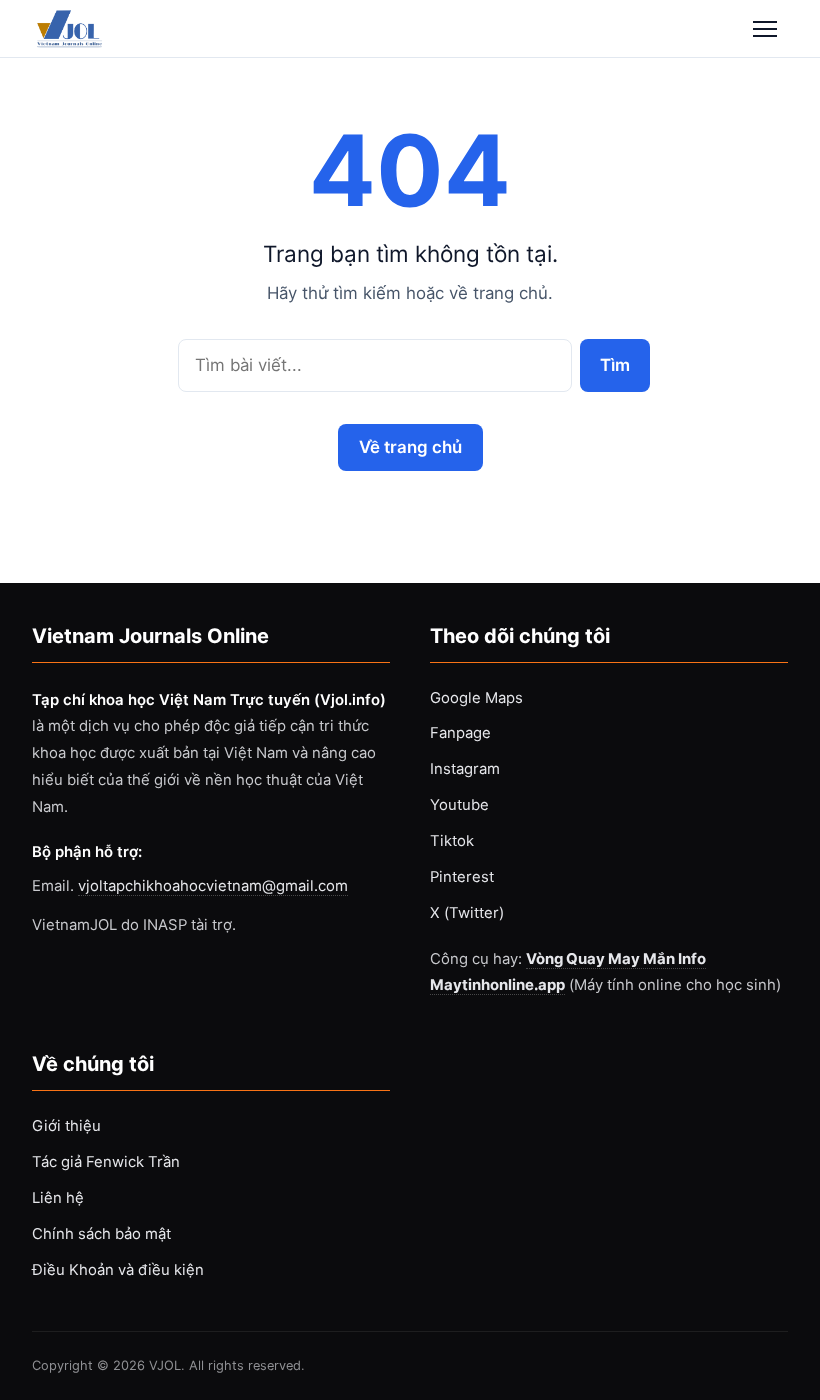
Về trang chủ (410, 447)
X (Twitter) (467, 913)
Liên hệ (58, 1198)
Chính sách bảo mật (101, 1234)
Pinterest (462, 877)
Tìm (614, 364)
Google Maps (476, 698)
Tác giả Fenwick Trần (106, 1162)
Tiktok (452, 841)
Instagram (465, 769)
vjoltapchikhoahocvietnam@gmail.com (213, 886)
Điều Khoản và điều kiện (118, 1270)
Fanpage (460, 733)
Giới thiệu (66, 1126)
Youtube (459, 805)
